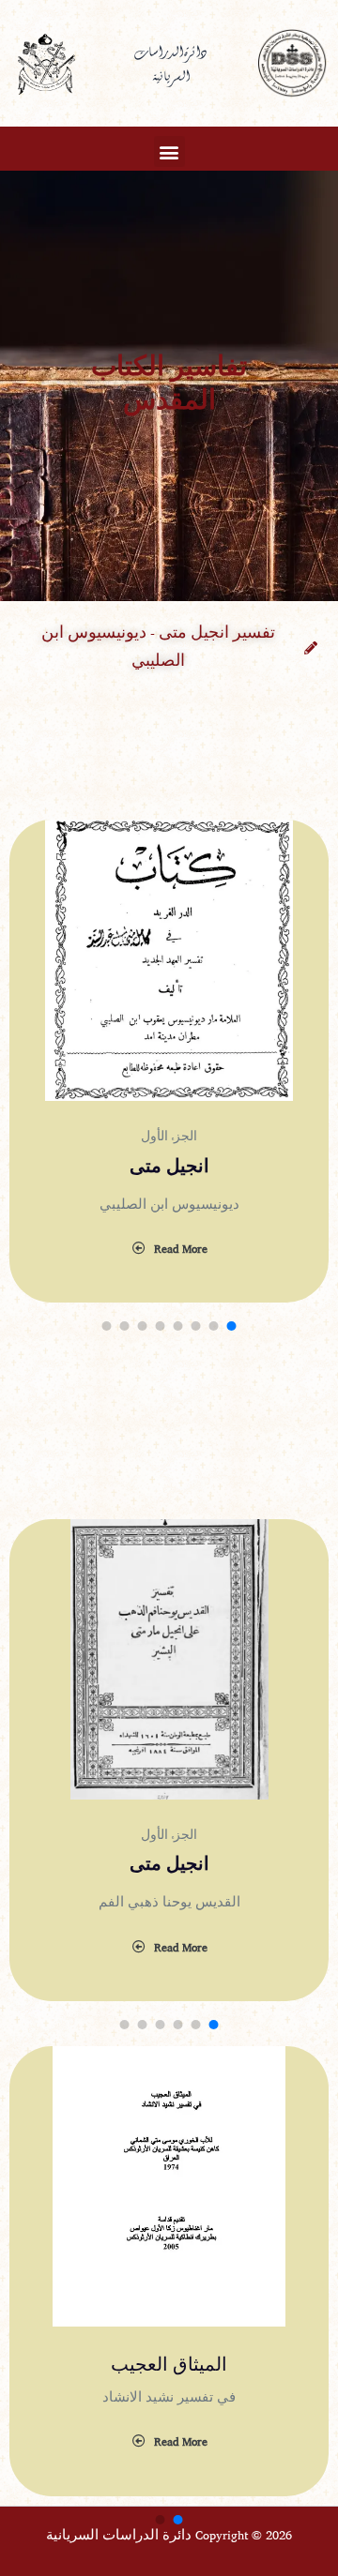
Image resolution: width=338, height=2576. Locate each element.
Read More (181, 1250)
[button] (169, 151)
